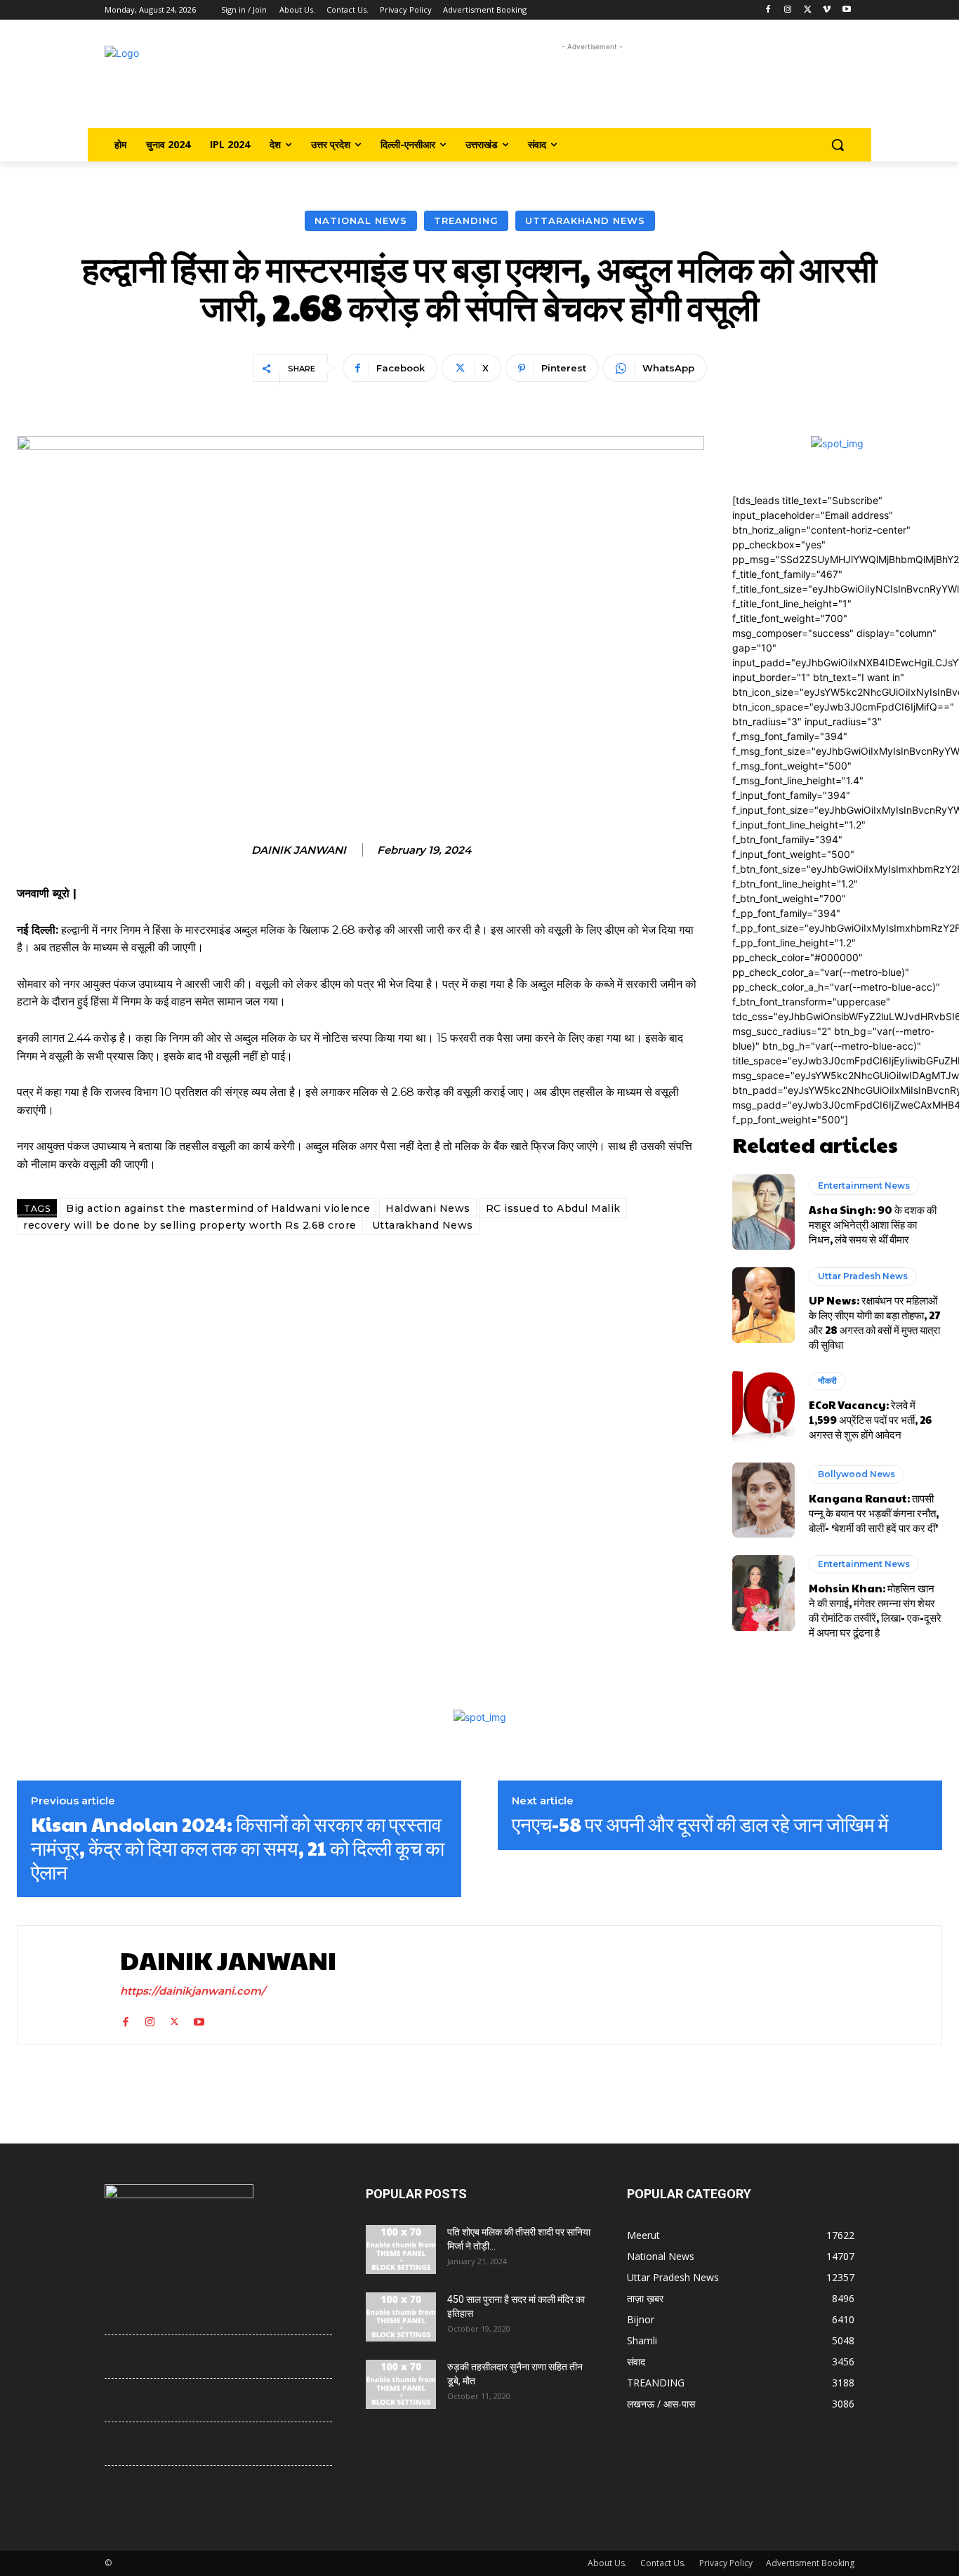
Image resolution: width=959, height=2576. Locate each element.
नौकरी (827, 1381)
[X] (808, 10)
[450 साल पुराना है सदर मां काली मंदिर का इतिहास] (401, 2317)
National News (361, 220)
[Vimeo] (827, 10)
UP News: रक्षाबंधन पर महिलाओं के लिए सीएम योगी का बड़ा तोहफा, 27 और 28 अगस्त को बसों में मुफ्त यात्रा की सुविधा (875, 1322)
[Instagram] (788, 10)
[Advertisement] (592, 86)
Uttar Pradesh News (863, 1276)
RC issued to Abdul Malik (553, 1208)
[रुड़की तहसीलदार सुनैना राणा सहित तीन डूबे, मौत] (401, 2384)
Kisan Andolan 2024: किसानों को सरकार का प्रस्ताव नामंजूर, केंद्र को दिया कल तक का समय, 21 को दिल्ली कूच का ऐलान (238, 1848)
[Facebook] (768, 10)
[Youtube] (846, 10)
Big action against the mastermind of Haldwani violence (218, 1208)
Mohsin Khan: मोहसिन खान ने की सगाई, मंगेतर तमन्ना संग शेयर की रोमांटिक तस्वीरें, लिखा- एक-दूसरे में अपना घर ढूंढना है (875, 1610)
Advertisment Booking (810, 2563)
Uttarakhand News (585, 220)
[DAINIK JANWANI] (65, 1985)
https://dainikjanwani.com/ (193, 1991)
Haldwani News (428, 1208)
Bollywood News (857, 1474)
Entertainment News (864, 1185)
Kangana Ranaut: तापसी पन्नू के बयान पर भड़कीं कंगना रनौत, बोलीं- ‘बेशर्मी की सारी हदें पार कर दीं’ (874, 1513)
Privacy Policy (726, 2563)
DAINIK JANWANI (299, 850)
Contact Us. (663, 2563)
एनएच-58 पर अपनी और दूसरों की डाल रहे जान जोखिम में (700, 1824)
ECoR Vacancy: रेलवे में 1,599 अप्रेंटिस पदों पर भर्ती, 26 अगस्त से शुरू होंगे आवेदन (870, 1419)
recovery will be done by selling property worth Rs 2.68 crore (190, 1225)
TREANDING (466, 220)
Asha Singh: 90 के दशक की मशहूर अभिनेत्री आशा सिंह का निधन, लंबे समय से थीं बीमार (873, 1224)
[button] (838, 145)
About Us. (607, 2563)
